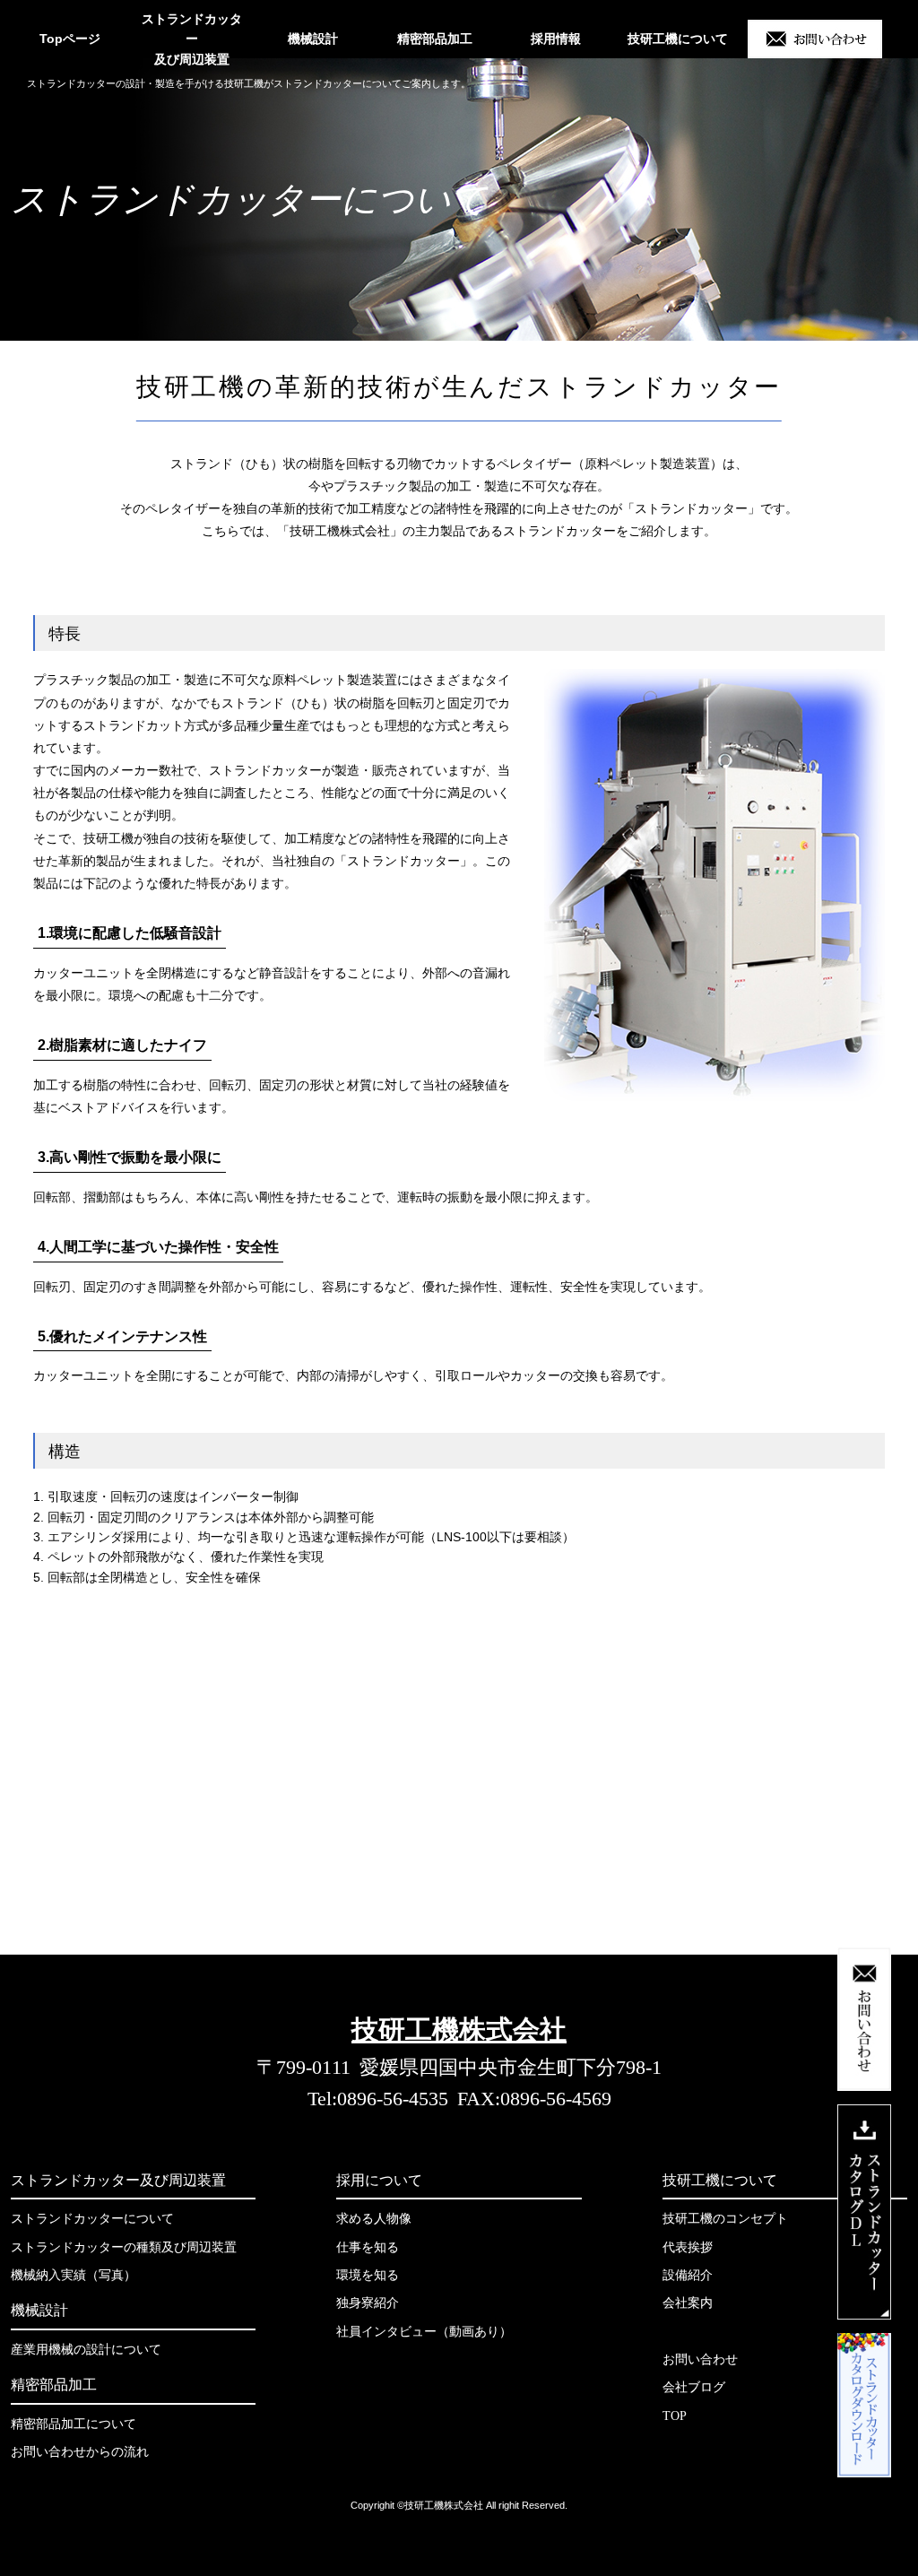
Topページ (70, 39)
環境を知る (368, 2275)
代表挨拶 (688, 2247)
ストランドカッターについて (92, 2219)
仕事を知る (368, 2247)
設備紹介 (688, 2275)
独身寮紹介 (368, 2303)
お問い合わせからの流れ (80, 2452)
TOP (675, 2416)
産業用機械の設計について (86, 2350)
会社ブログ (694, 2387)
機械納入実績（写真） (74, 2275)
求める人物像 (374, 2219)
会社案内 (688, 2303)
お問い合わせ (700, 2359)
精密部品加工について (74, 2424)
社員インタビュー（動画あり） (424, 2332)
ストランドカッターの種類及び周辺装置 (124, 2247)
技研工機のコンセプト (725, 2219)
